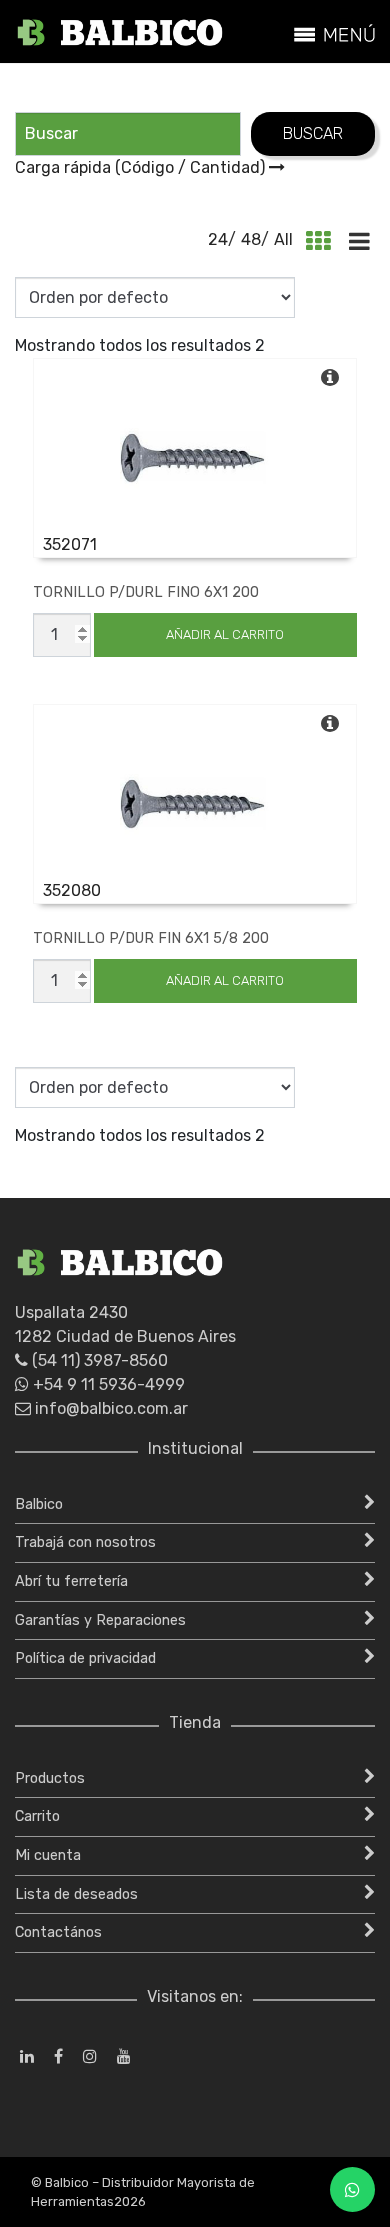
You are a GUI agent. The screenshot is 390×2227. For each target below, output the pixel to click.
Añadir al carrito (225, 634)
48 (251, 239)
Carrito (37, 1816)
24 (218, 239)
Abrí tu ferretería (71, 1581)
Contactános (58, 1932)
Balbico (39, 1504)
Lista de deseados (76, 1894)
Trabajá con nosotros (85, 1542)
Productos (50, 1778)
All (283, 239)
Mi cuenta (48, 1855)
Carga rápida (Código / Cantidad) (142, 167)
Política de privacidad (85, 1658)
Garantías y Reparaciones (100, 1620)
